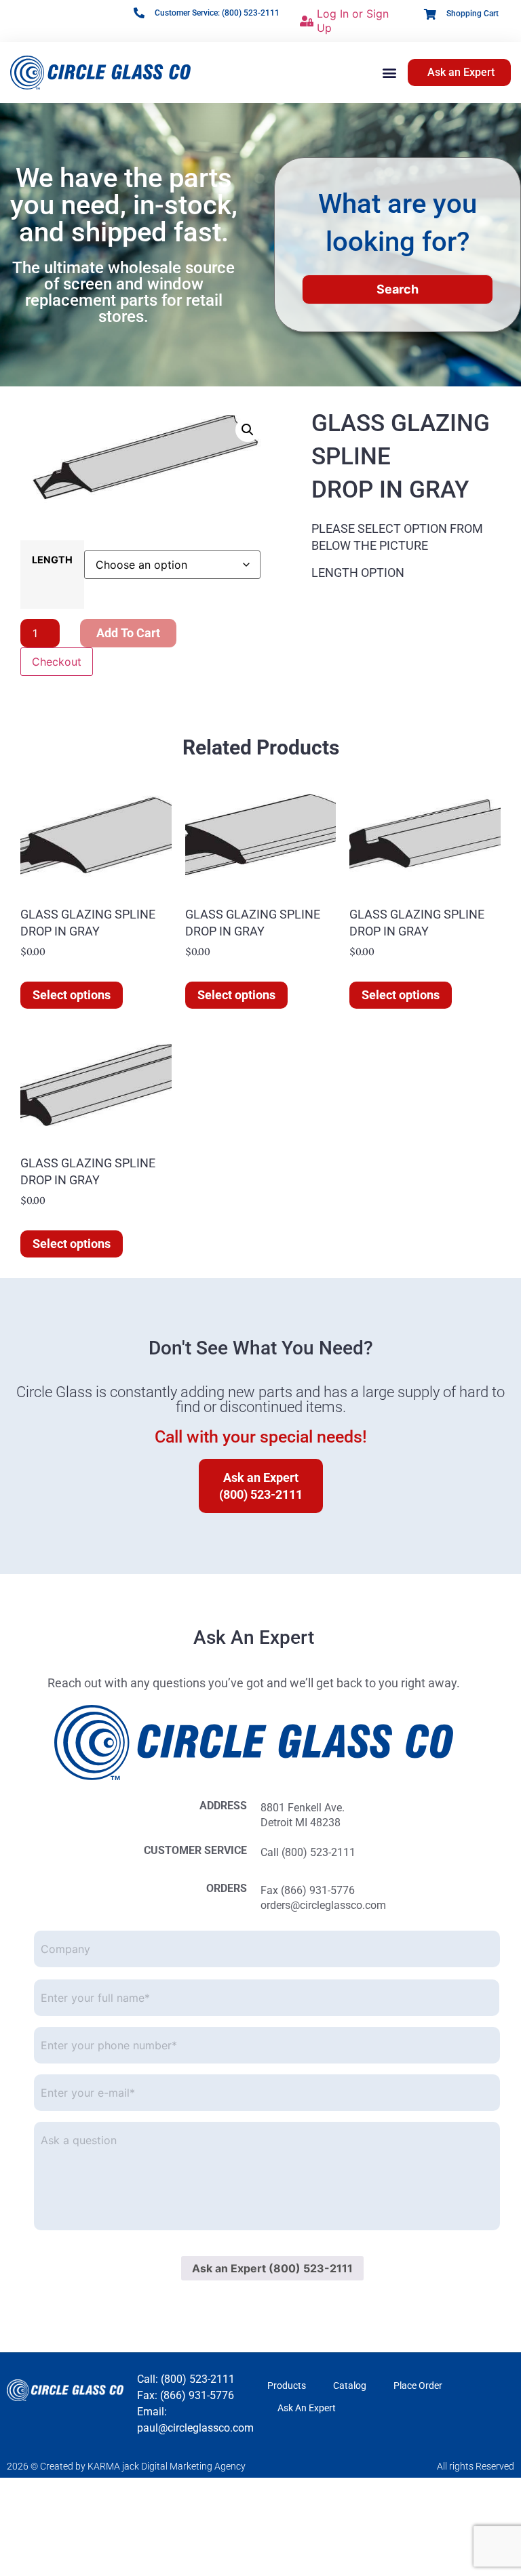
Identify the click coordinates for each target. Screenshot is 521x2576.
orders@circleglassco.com (323, 1905)
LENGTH (52, 560)
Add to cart (128, 633)
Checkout (57, 662)
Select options (72, 995)
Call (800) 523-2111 (308, 1852)
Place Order (418, 2386)
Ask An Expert (307, 2408)
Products (287, 2386)
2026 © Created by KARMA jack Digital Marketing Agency (126, 2466)
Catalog (350, 2386)
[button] (390, 72)
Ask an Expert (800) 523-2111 (272, 2268)
